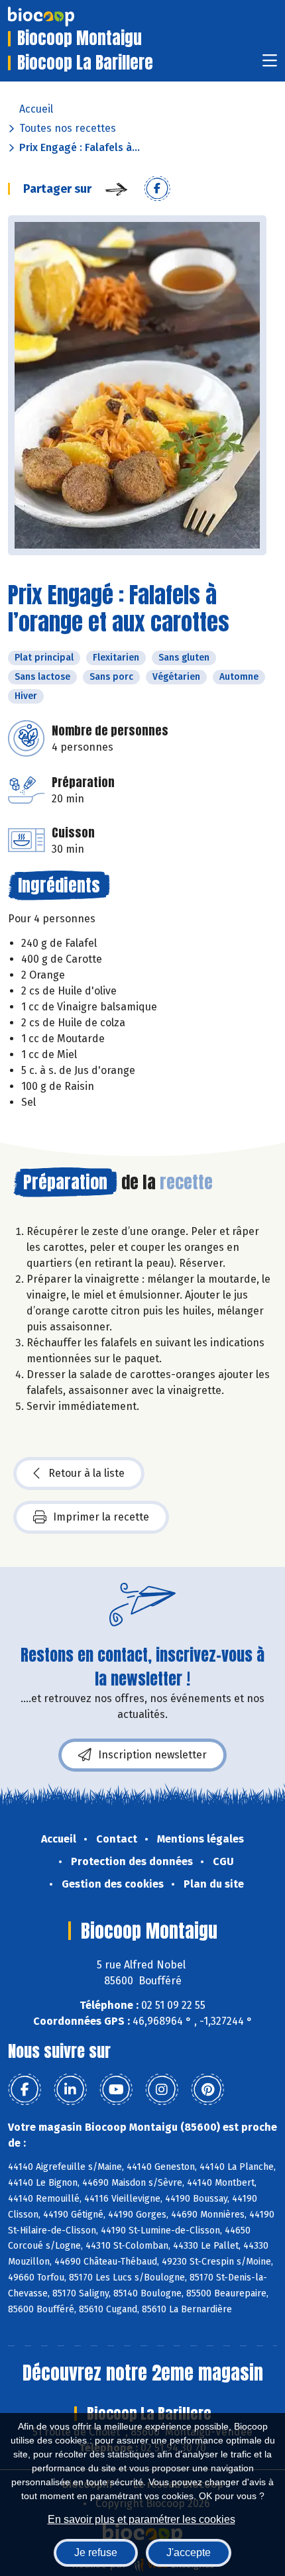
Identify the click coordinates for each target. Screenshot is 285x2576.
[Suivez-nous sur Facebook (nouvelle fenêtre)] (25, 2090)
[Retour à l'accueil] (61, 17)
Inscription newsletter (152, 1755)
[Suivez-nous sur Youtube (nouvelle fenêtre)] (116, 2090)
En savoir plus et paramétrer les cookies (142, 2519)
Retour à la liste (86, 1473)
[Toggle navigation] (270, 65)
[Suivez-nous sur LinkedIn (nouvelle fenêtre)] (70, 2090)
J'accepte (189, 2552)
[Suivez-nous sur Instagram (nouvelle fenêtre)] (162, 2090)
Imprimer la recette (101, 1517)
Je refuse (96, 2552)
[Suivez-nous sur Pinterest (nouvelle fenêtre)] (207, 2090)
